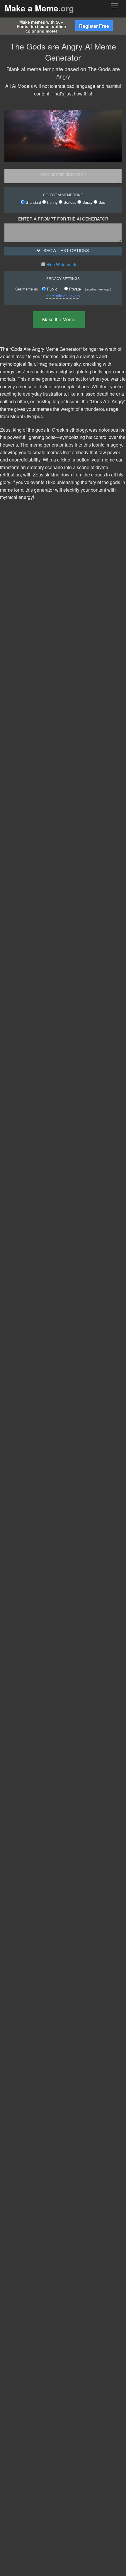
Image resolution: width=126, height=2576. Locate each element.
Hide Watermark (61, 264)
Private (74, 289)
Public (51, 289)
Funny (52, 202)
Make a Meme (39, 8)
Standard (33, 202)
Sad (101, 202)
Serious (69, 202)
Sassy (87, 202)
